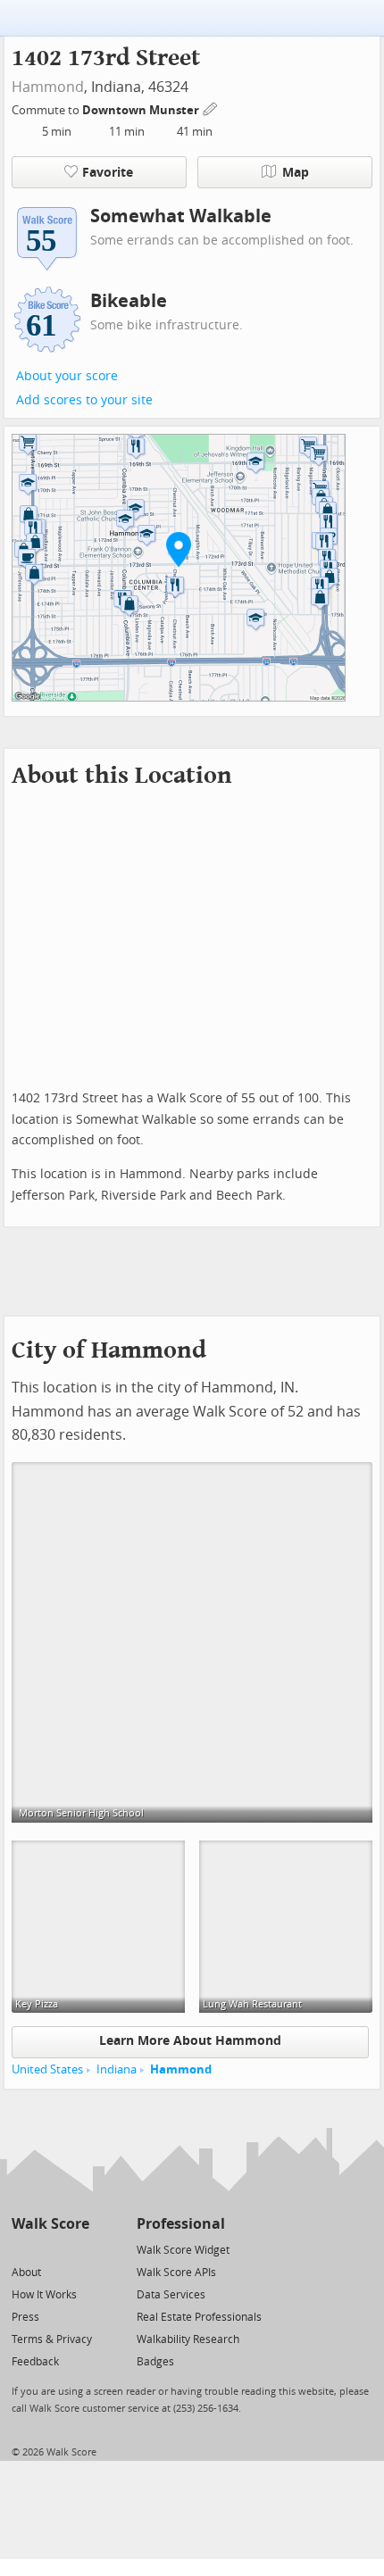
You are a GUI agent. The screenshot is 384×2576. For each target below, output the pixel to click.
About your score (67, 376)
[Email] (77, 2249)
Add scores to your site (84, 400)
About (26, 2273)
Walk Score (50, 2224)
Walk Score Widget (183, 2250)
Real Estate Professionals (199, 2317)
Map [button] (296, 173)
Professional (181, 2224)
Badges (155, 2362)
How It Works (44, 2295)
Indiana (117, 2069)
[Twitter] (22, 2249)
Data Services (171, 2295)
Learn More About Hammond (190, 2041)
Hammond (48, 87)
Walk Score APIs (176, 2273)
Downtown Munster (142, 110)
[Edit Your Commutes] (211, 108)
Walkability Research (188, 2339)
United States (47, 2069)
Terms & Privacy (52, 2339)
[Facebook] (50, 2249)
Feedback (35, 2362)
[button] (179, 549)
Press (25, 2317)
